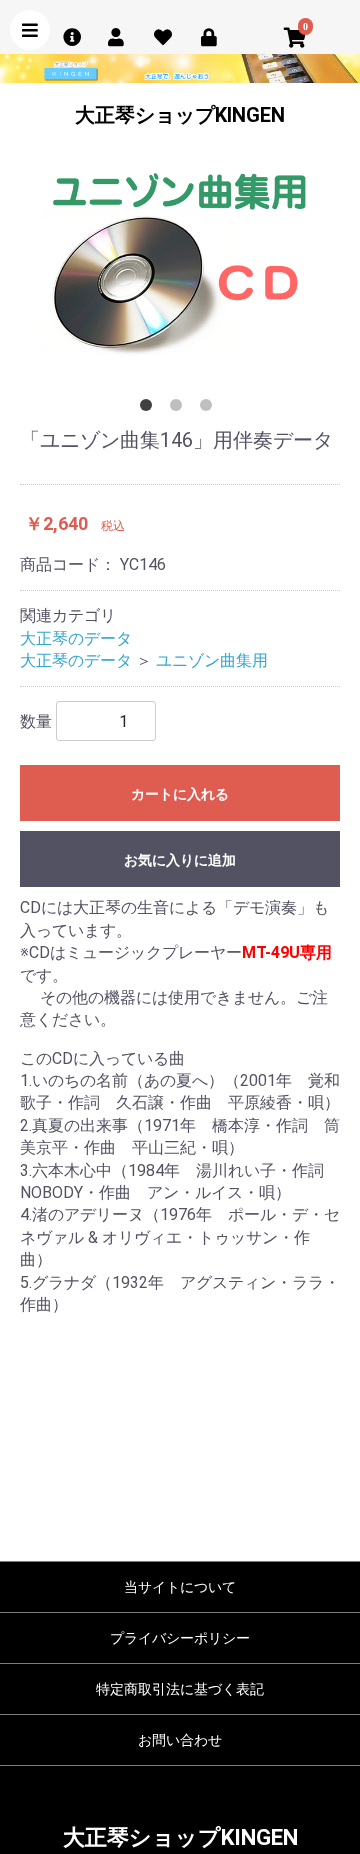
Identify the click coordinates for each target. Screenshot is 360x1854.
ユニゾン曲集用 (212, 660)
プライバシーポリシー (180, 1638)
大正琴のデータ (76, 638)
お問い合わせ (180, 1740)
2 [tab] (180, 409)
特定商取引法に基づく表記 (180, 1689)
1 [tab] (150, 409)
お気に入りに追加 (180, 860)
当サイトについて (180, 1587)
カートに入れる (180, 794)
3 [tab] (210, 409)
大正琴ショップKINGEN (180, 115)
